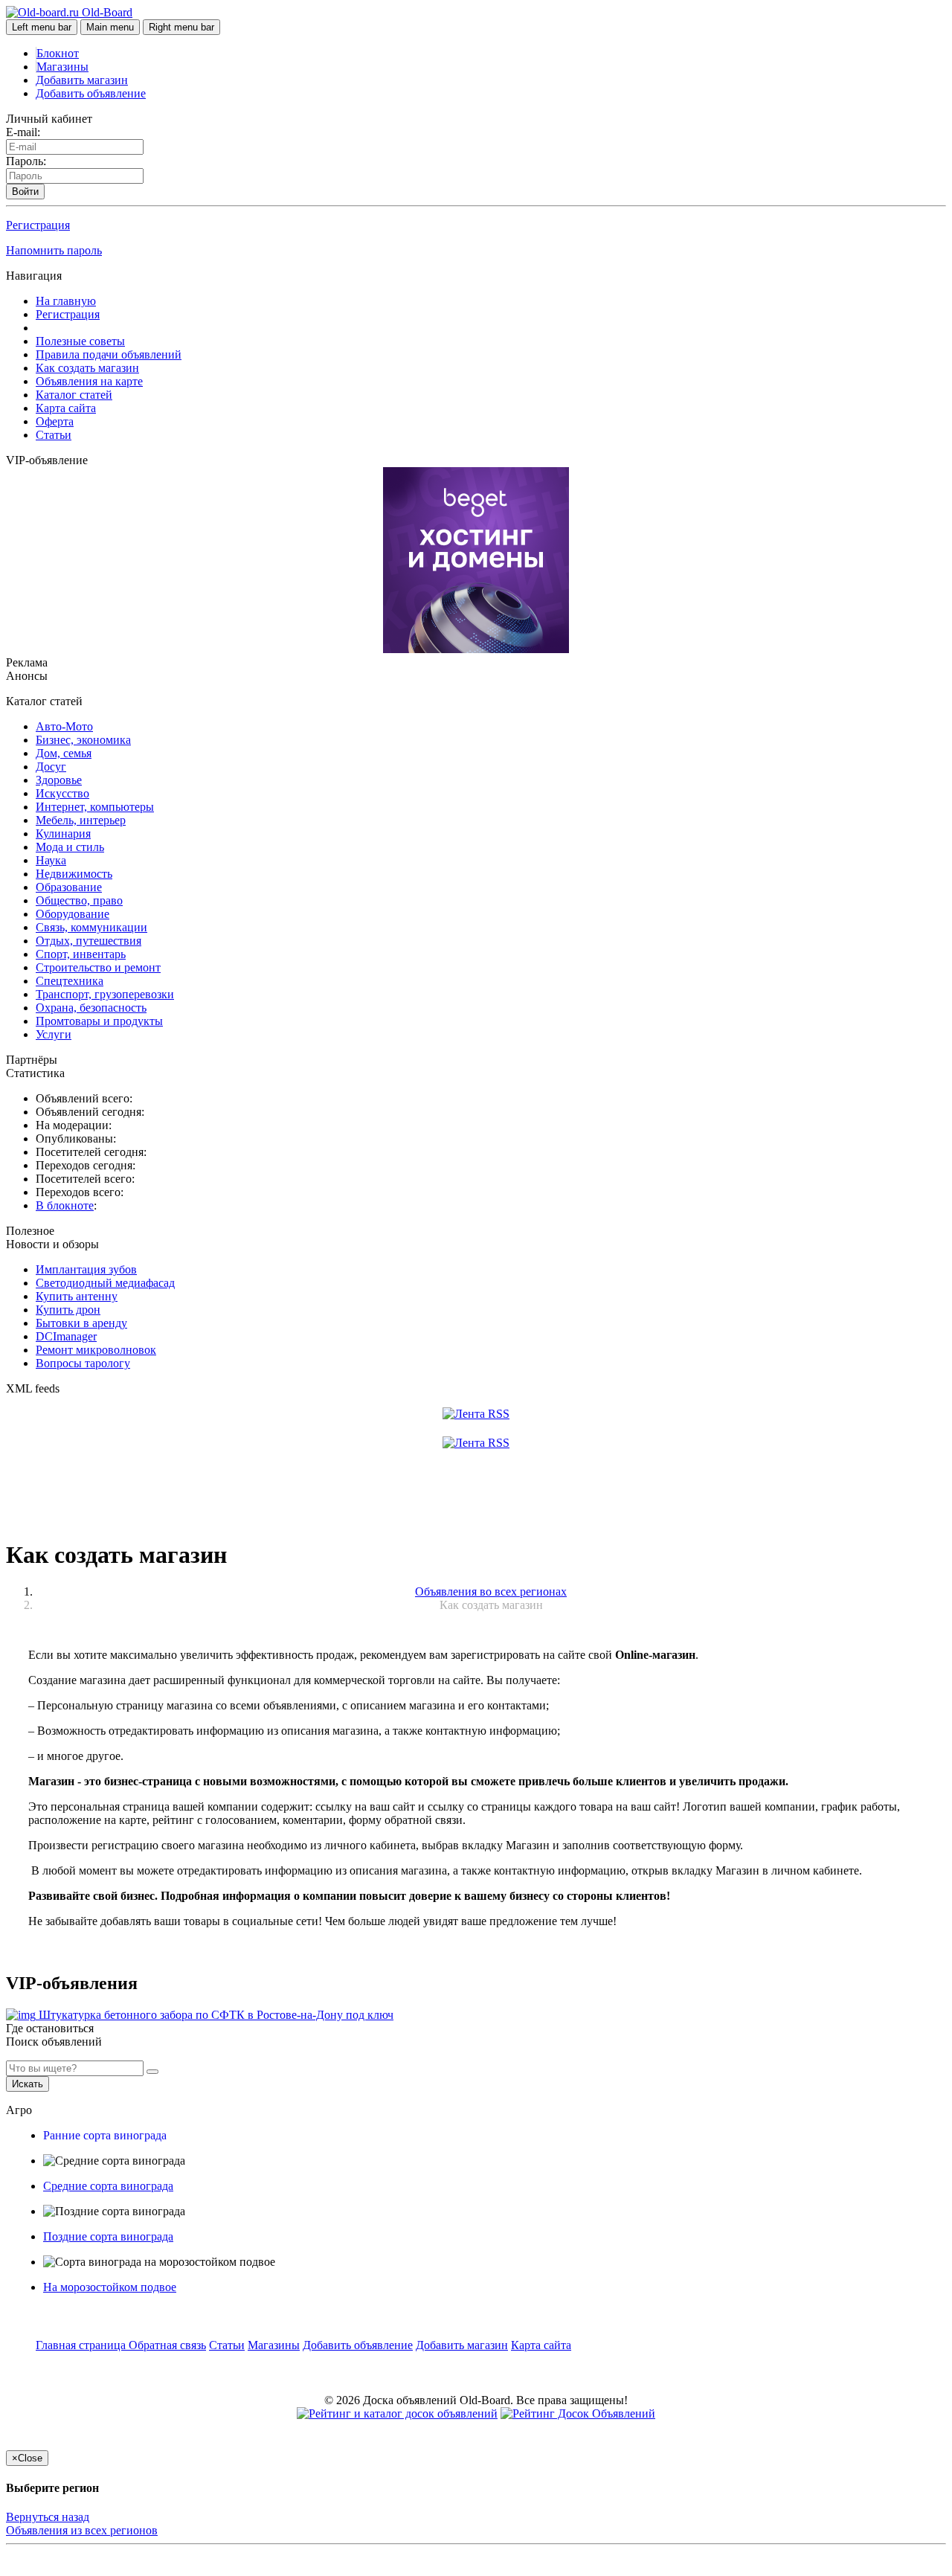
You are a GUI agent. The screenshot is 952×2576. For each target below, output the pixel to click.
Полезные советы (80, 341)
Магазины (62, 67)
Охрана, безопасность (91, 1008)
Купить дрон (68, 1310)
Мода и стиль (70, 847)
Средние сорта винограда (108, 2186)
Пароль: (26, 161)
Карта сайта (66, 408)
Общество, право (79, 900)
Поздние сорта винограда (108, 2236)
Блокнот (58, 53)
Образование (69, 887)
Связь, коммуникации (91, 927)
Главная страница (82, 2345)
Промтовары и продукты (99, 1021)
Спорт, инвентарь (81, 954)
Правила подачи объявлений (109, 354)
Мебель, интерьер (81, 820)
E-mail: (23, 132)
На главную (66, 301)
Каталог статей (74, 395)
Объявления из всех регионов (82, 2530)
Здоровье (59, 780)
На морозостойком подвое (110, 2287)
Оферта (55, 421)
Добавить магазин (82, 80)
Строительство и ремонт (98, 967)
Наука (51, 860)
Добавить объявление (91, 93)
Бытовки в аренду (81, 1323)
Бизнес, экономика (83, 740)
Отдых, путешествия (89, 941)
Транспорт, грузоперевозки (105, 994)
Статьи (54, 435)
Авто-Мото (64, 726)
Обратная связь (167, 2345)
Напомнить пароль (54, 250)
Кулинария (63, 833)
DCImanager (66, 1336)
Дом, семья (64, 753)
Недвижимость (74, 874)
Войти (25, 192)
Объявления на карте (89, 381)
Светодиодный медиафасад (105, 1283)
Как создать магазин (87, 368)
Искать (28, 2084)
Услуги (54, 1034)
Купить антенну (77, 1296)
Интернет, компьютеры (95, 807)
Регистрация (38, 225)
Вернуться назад (48, 2517)
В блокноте (65, 1205)
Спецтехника (70, 981)
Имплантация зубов (86, 1269)
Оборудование (73, 914)
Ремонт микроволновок (96, 1350)
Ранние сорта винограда (105, 2135)
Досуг (51, 767)
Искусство (62, 793)
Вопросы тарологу (83, 1363)
